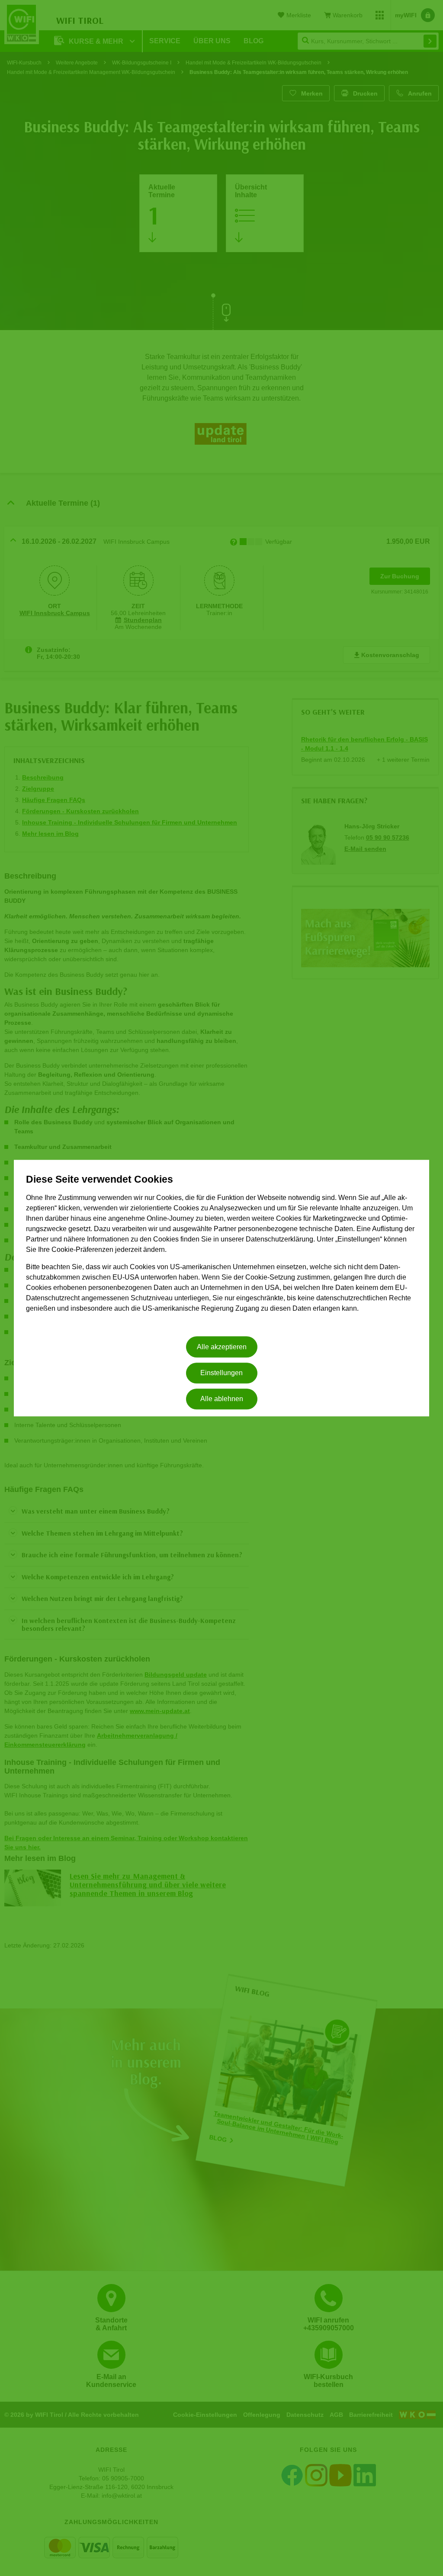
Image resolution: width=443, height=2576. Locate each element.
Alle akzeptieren (222, 1347)
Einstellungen (221, 1373)
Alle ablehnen (222, 1399)
